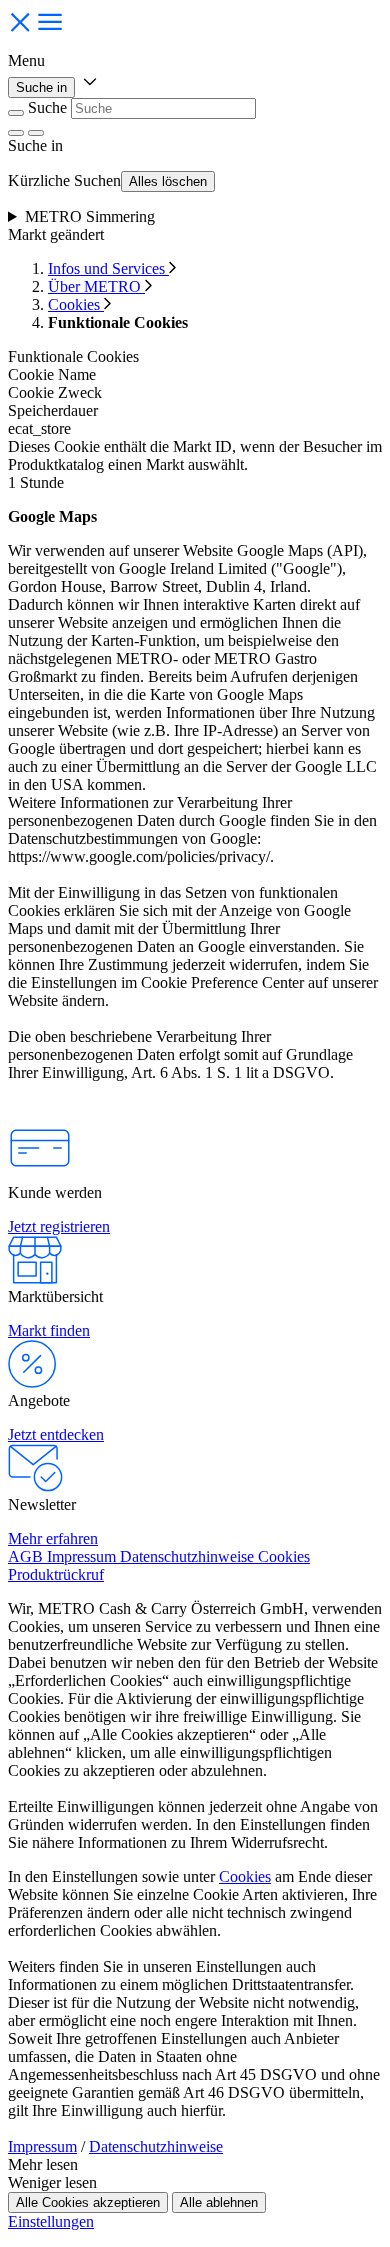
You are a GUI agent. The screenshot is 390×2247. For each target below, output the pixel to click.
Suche (47, 107)
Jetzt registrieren (59, 1226)
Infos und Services (108, 268)
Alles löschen (168, 181)
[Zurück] (16, 113)
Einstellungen (51, 2221)
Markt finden (49, 1330)
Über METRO (96, 286)
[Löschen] (16, 133)
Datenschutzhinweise (156, 2146)
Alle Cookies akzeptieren (88, 2202)
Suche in (41, 87)
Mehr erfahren (53, 1538)
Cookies (76, 304)
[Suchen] (36, 133)
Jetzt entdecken (56, 1434)
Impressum (42, 2146)
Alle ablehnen (219, 2202)
